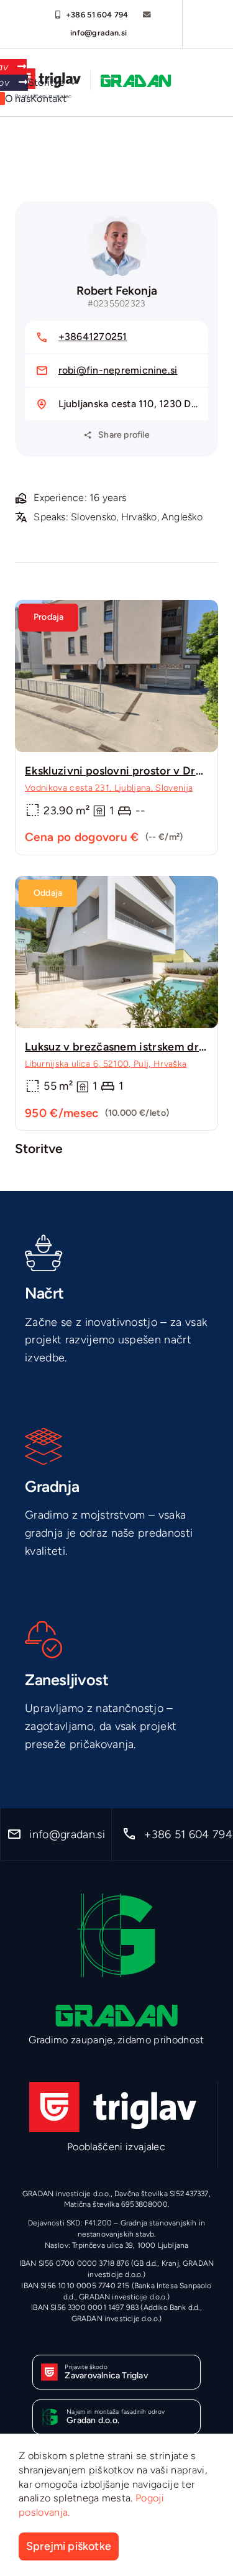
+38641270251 (93, 337)
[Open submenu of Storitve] (70, 83)
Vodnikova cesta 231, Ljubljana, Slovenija (109, 788)
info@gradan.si (99, 33)
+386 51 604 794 (97, 15)
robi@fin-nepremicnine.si (118, 370)
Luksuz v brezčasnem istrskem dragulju (128, 1047)
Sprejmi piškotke (69, 2546)
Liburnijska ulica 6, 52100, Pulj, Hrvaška (106, 1064)
